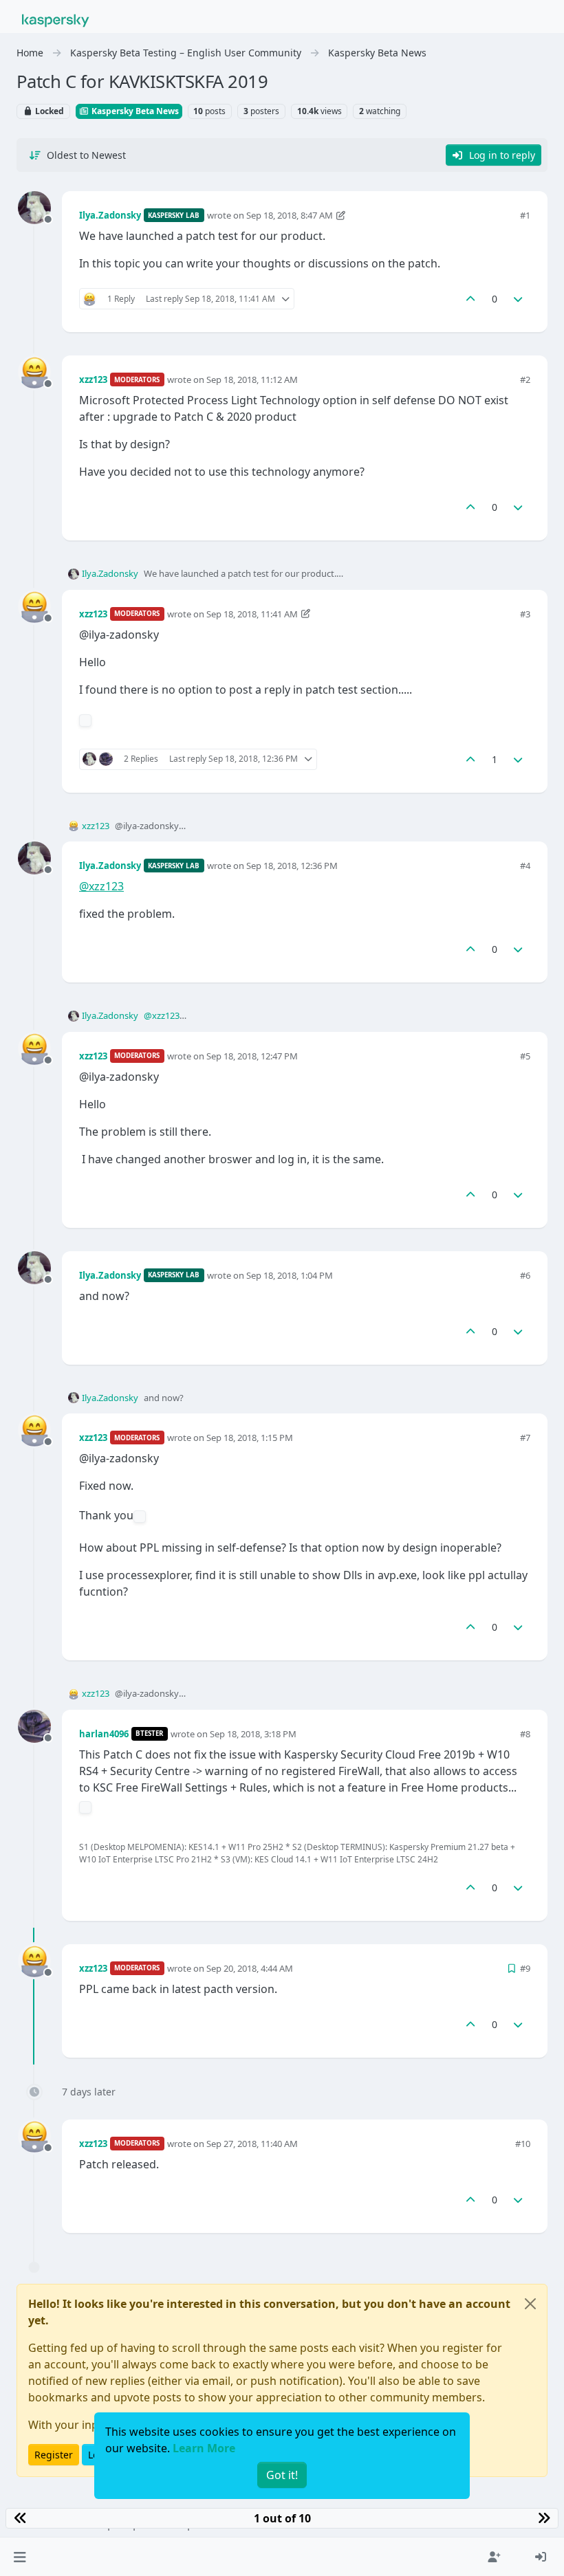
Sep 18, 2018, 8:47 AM (290, 215)
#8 (525, 1734)
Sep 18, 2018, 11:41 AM (252, 614)
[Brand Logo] (56, 19)
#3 (525, 614)
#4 (525, 866)
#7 (525, 1438)
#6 (525, 1275)
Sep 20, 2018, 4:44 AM (250, 1968)
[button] (20, 2557)
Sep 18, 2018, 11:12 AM (252, 379)
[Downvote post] (519, 299)
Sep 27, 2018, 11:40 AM (252, 2144)
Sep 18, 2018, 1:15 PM (250, 1438)
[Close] (530, 2304)
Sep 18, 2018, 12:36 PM (292, 866)
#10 (523, 2144)
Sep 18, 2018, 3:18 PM (253, 1734)
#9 (525, 1968)
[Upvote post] (470, 299)
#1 (525, 215)
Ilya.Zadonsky (110, 215)
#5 (525, 1056)
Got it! (282, 2475)
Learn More (204, 2448)
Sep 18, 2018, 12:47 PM (252, 1056)
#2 (525, 379)
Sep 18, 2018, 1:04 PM (290, 1275)
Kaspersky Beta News (134, 111)
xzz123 (93, 379)
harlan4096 (104, 1734)
